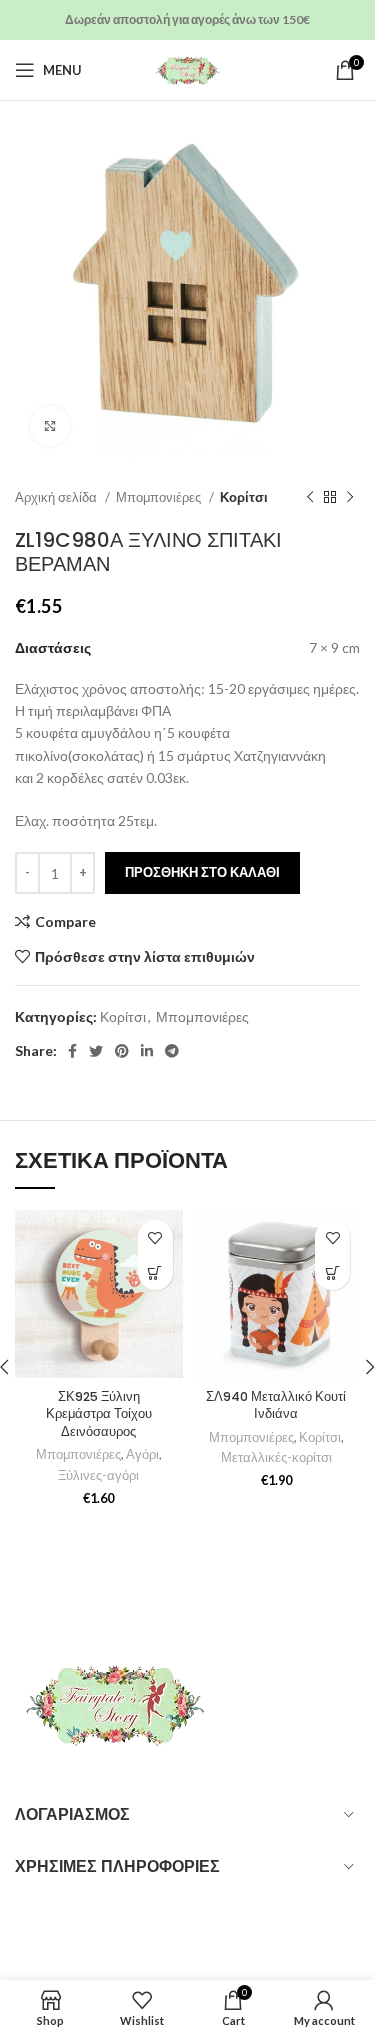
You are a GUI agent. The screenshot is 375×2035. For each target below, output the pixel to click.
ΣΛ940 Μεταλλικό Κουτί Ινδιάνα (276, 1405)
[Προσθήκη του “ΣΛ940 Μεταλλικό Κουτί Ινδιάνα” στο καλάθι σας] (332, 1272)
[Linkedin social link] (147, 1051)
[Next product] (350, 498)
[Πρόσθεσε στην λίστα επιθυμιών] (155, 1237)
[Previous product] (310, 498)
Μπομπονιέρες (160, 497)
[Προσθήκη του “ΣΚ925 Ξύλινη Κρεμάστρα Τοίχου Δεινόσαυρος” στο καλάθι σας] (155, 1272)
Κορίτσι (244, 497)
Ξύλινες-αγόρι (98, 1475)
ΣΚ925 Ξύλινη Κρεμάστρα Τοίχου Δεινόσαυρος (99, 1414)
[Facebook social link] (72, 1051)
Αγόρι (142, 1454)
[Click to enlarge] (50, 426)
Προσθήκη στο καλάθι (202, 872)
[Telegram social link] (172, 1051)
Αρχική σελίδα (57, 497)
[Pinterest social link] (122, 1051)
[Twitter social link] (96, 1051)
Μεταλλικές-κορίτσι (276, 1457)
